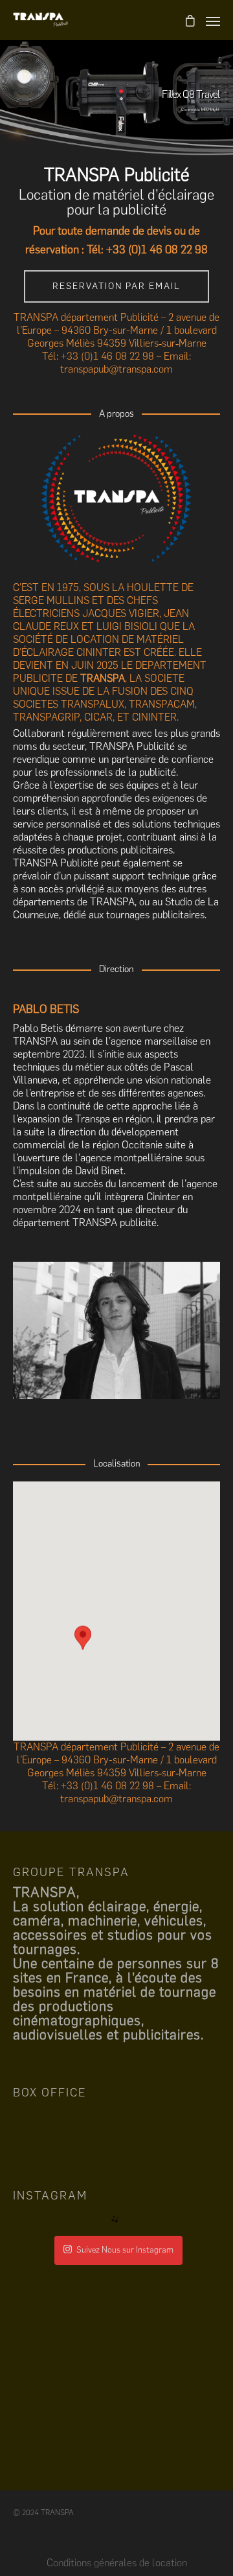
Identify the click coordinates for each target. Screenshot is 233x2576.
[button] (83, 1650)
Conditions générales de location (117, 2563)
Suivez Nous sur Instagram (125, 2250)
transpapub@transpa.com (116, 369)
